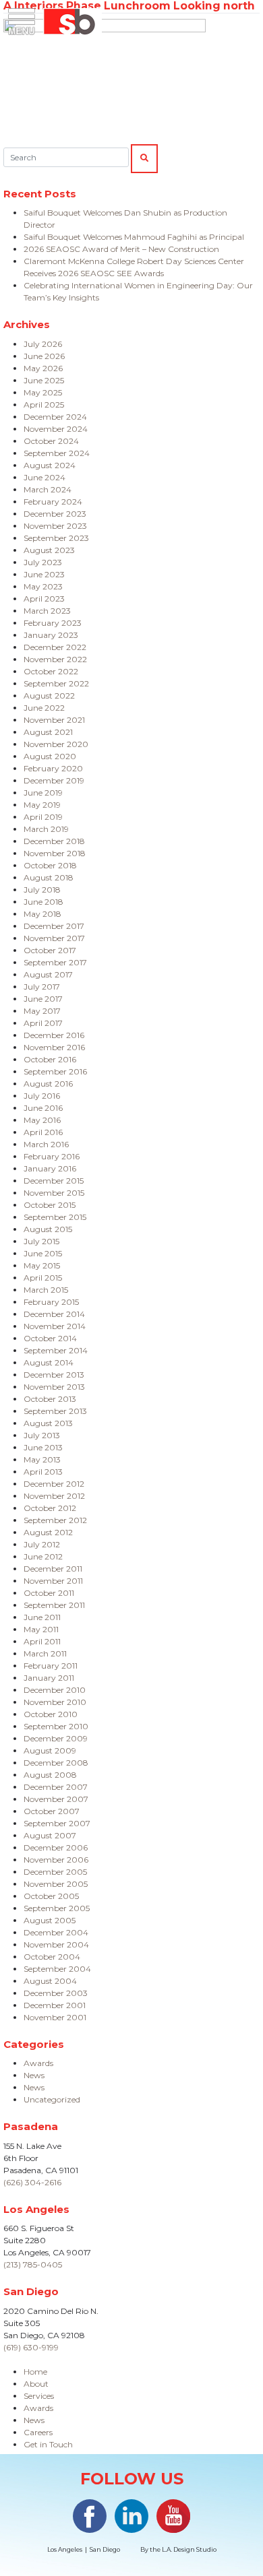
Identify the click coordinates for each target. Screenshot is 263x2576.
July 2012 (42, 1544)
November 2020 (56, 744)
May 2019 (42, 805)
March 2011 (45, 1653)
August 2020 (50, 756)
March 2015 (46, 1290)
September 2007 (57, 1823)
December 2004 (56, 1932)
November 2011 (53, 1581)
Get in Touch (48, 2444)
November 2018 (55, 853)
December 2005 (55, 1872)
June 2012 (43, 1556)
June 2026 (44, 356)
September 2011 (54, 1605)
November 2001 (55, 2017)
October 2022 (51, 671)
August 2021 (48, 732)
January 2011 (49, 1678)
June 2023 (44, 574)
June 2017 (43, 999)
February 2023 (53, 623)
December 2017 (54, 926)
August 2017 (48, 974)
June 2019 (43, 793)
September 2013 (55, 1411)
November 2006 (56, 1860)
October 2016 (50, 1059)
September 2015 (55, 1217)
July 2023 (43, 562)
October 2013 (50, 1399)
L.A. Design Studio (189, 2549)
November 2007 (56, 1799)
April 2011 (42, 1641)
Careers (38, 2432)
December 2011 (53, 1569)
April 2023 (44, 599)
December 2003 (56, 1993)
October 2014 (50, 1338)
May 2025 (43, 392)
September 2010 (56, 1726)
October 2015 (50, 1205)
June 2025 (44, 380)
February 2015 (51, 1302)
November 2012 (54, 1496)
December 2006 (56, 1847)
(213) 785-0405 (33, 2264)
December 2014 (54, 1314)
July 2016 (42, 1096)
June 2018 (43, 902)
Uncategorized (52, 2099)
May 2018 (42, 914)
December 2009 (56, 1738)
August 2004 (50, 1981)
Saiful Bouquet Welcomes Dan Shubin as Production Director (125, 219)
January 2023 (51, 635)
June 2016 (43, 1108)
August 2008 (50, 1775)
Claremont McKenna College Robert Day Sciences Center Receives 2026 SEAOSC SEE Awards (134, 267)
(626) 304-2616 (32, 2182)
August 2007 (50, 1835)
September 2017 (55, 962)
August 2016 (48, 1084)
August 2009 (50, 1750)
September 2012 (55, 1520)
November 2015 (54, 1193)
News (34, 2075)
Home (35, 2372)
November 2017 (54, 938)
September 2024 (57, 453)
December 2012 (54, 1484)
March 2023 (47, 611)
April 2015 (43, 1278)
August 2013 (48, 1423)
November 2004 (56, 1944)
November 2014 (55, 1326)
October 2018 (50, 865)
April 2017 (43, 1023)
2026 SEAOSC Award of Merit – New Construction (121, 249)
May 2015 (42, 1265)
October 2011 (49, 1593)
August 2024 (50, 465)
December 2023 (55, 514)
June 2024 (45, 477)
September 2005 (57, 1908)
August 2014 (49, 1362)
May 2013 (42, 1459)
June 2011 (42, 1617)
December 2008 (56, 1763)
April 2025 (44, 405)
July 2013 (42, 1435)
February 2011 (51, 1666)
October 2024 (51, 441)
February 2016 (52, 1156)
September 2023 (56, 538)
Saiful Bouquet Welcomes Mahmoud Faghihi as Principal (134, 237)
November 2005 (56, 1884)
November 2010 (55, 1702)
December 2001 (55, 2005)
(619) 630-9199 (31, 2347)
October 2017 (50, 950)
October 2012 (50, 1508)
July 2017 (42, 987)
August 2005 (50, 1920)
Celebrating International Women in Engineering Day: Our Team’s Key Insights (138, 291)
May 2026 (43, 368)
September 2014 (56, 1350)
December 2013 (54, 1375)
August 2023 (49, 550)
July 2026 (43, 344)
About (36, 2384)
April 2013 (43, 1472)
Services (39, 2396)
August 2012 (48, 1532)
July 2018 (42, 890)
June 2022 (44, 708)
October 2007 (52, 1811)
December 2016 (54, 1035)
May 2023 (43, 586)
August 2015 (48, 1229)
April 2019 (43, 817)
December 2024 (55, 417)
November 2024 (56, 429)
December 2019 (54, 780)
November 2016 (54, 1047)
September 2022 (56, 683)
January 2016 (50, 1168)
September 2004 (57, 1969)
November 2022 (55, 659)
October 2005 (51, 1896)
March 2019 (46, 829)
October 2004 (52, 1957)
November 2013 (54, 1387)
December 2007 (56, 1787)
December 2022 (55, 647)
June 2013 (43, 1447)
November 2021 (54, 720)
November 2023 (55, 526)
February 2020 (53, 768)
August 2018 (49, 877)
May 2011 (41, 1629)
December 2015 (54, 1181)
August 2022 (49, 696)
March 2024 (48, 489)
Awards (38, 2063)
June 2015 (43, 1253)
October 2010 (51, 1714)
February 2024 (53, 502)
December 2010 (55, 1690)
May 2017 (42, 1011)
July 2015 (41, 1241)
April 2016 (43, 1132)
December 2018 (54, 841)
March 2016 (46, 1144)
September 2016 (55, 1071)
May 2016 (42, 1120)
